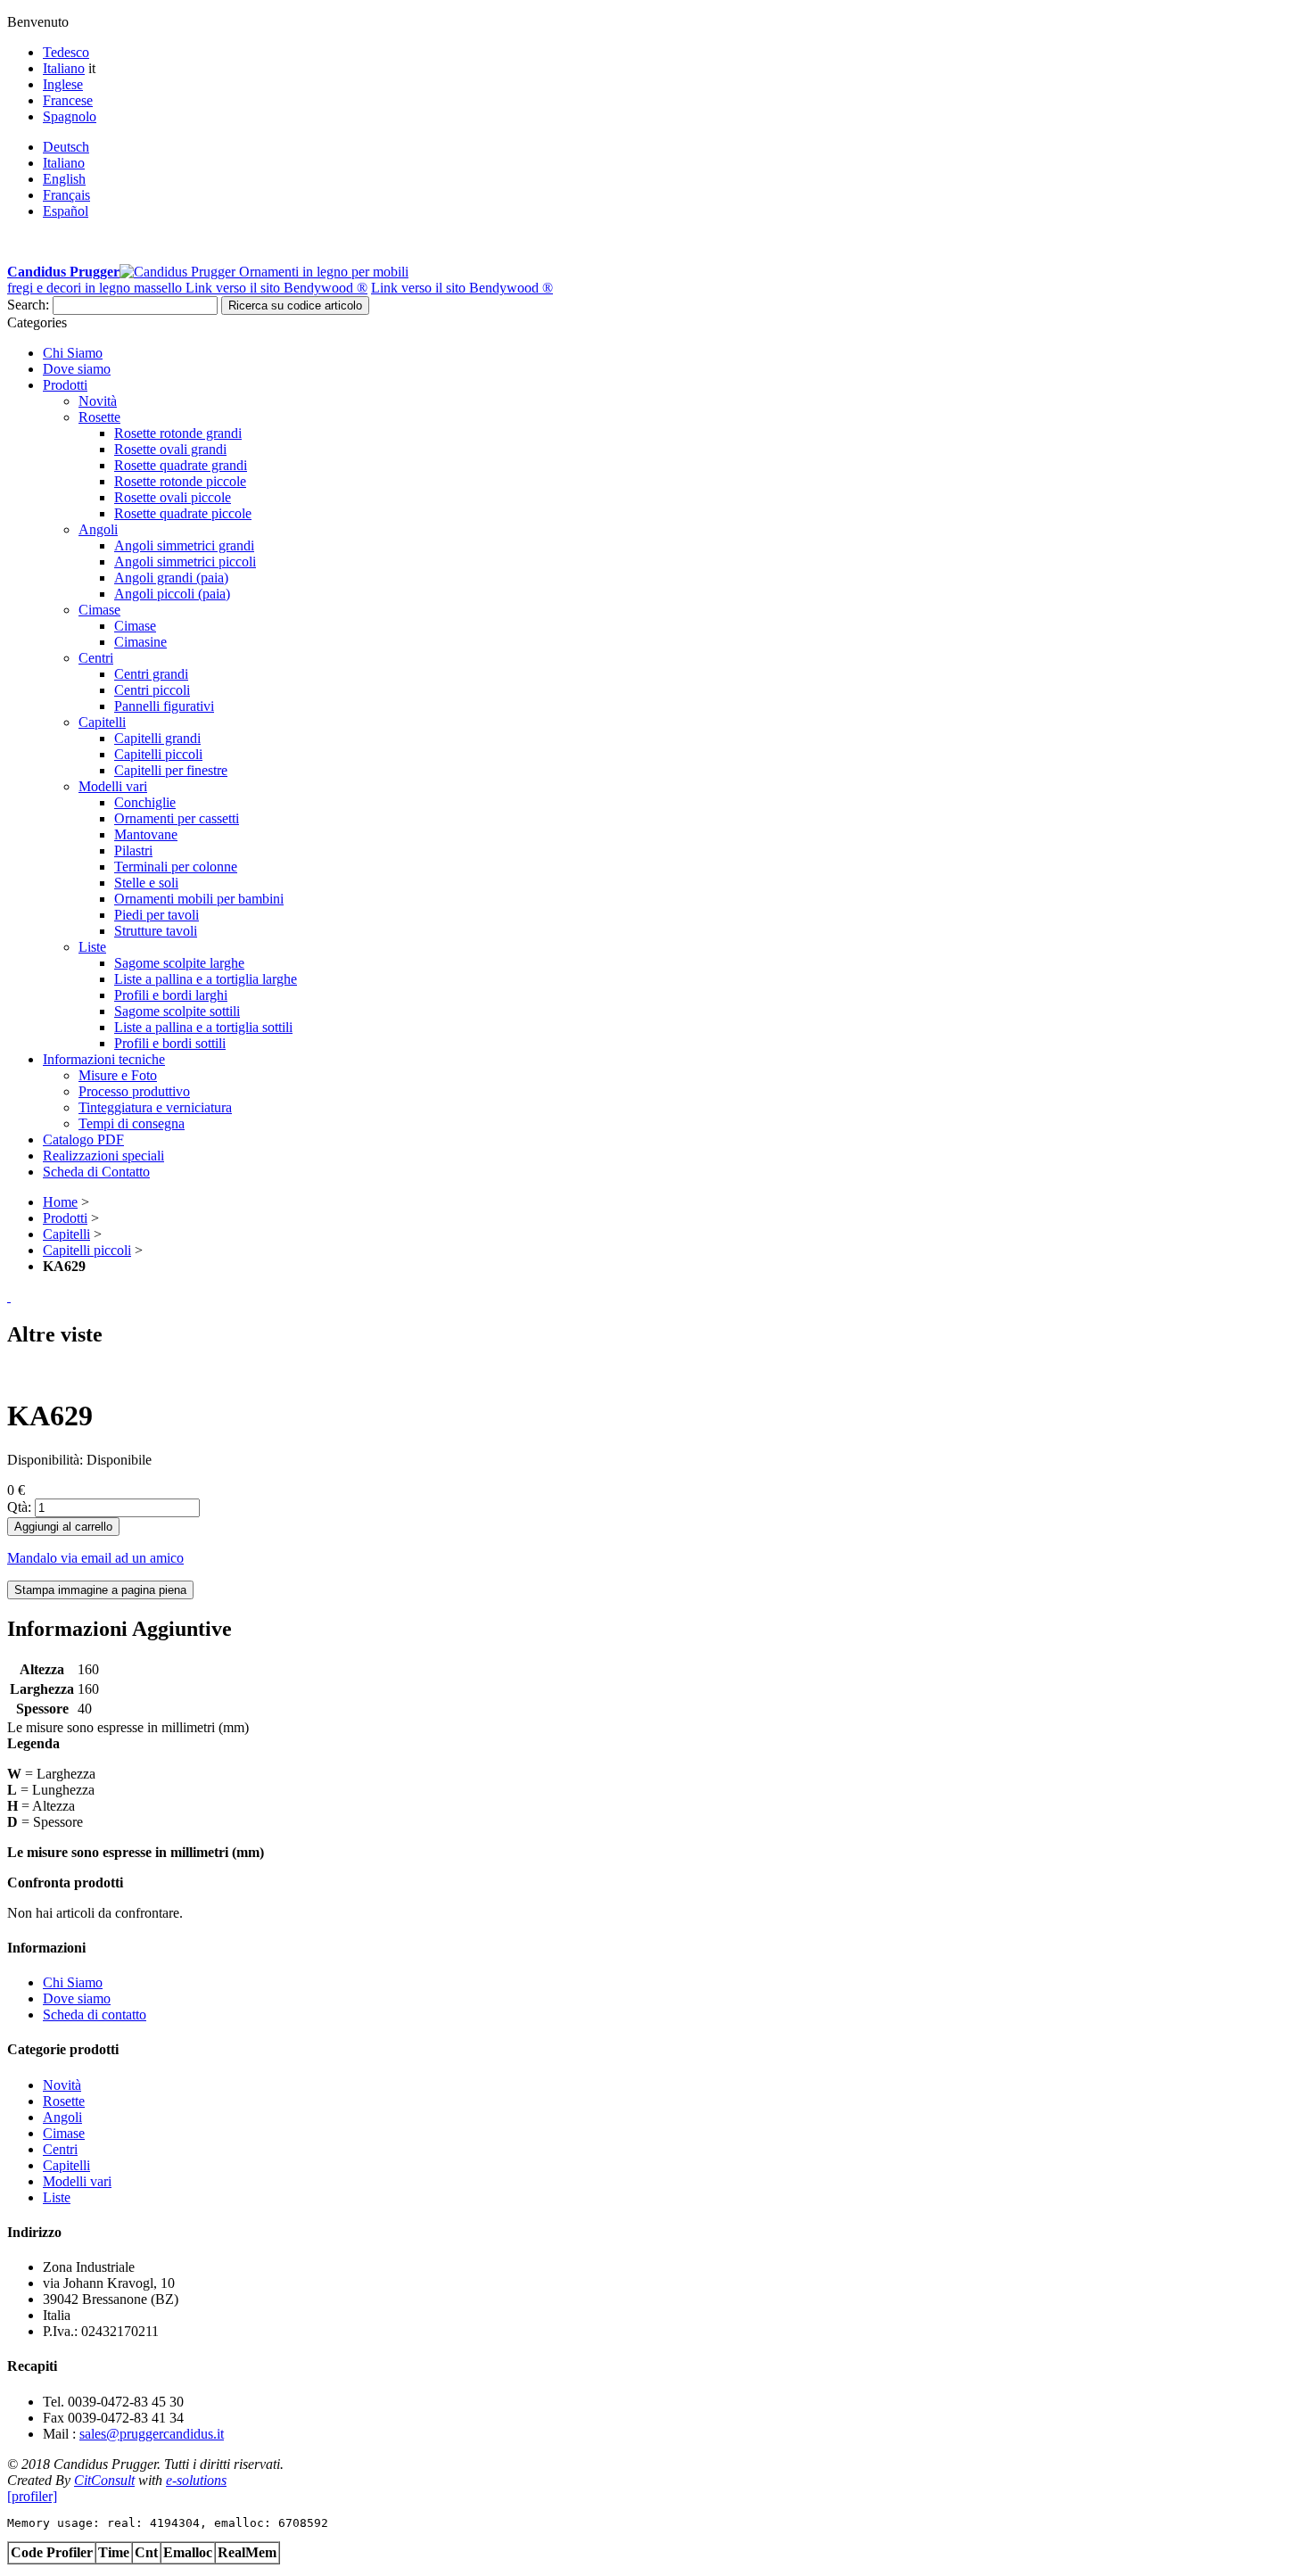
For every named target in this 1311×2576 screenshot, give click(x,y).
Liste (57, 2197)
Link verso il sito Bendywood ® (276, 288)
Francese (68, 100)
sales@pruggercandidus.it (152, 2434)
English (64, 179)
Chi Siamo (73, 1982)
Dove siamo (77, 1998)
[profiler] (32, 2496)
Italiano (64, 68)
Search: (28, 305)
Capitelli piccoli (87, 1250)
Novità (62, 2085)
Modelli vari (77, 2181)
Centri (60, 2149)
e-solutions (196, 2480)
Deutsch (66, 147)
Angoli (62, 2117)
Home (60, 1202)
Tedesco (66, 52)
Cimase (64, 2133)
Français (66, 195)
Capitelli (66, 1234)
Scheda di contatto (95, 2015)
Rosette (64, 2101)
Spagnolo (70, 116)
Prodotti (65, 1218)
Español (66, 211)
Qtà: (19, 1507)
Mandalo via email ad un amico (95, 1558)
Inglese (63, 84)
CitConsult (104, 2480)
